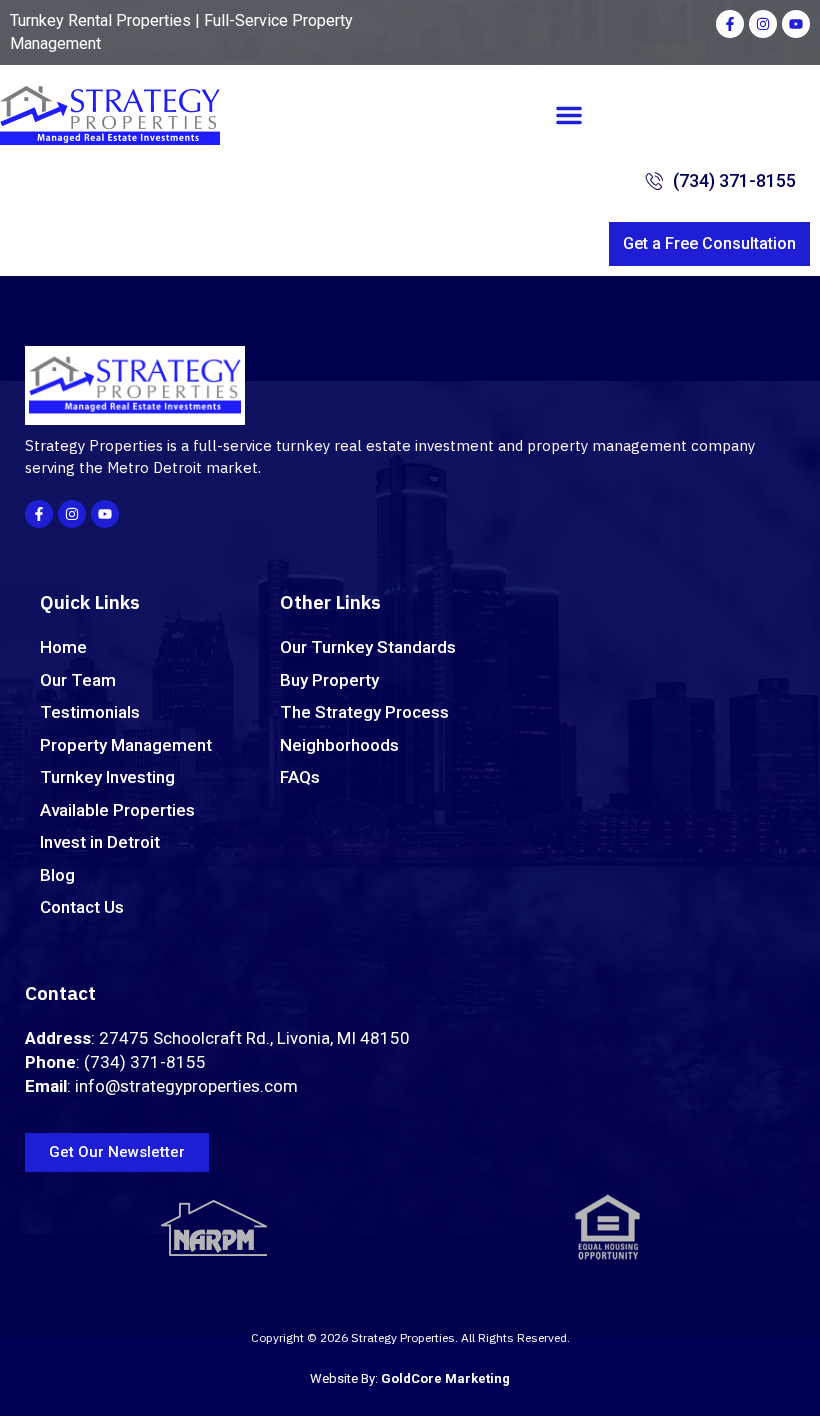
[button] (569, 115)
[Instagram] (763, 24)
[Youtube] (796, 24)
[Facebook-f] (730, 24)
